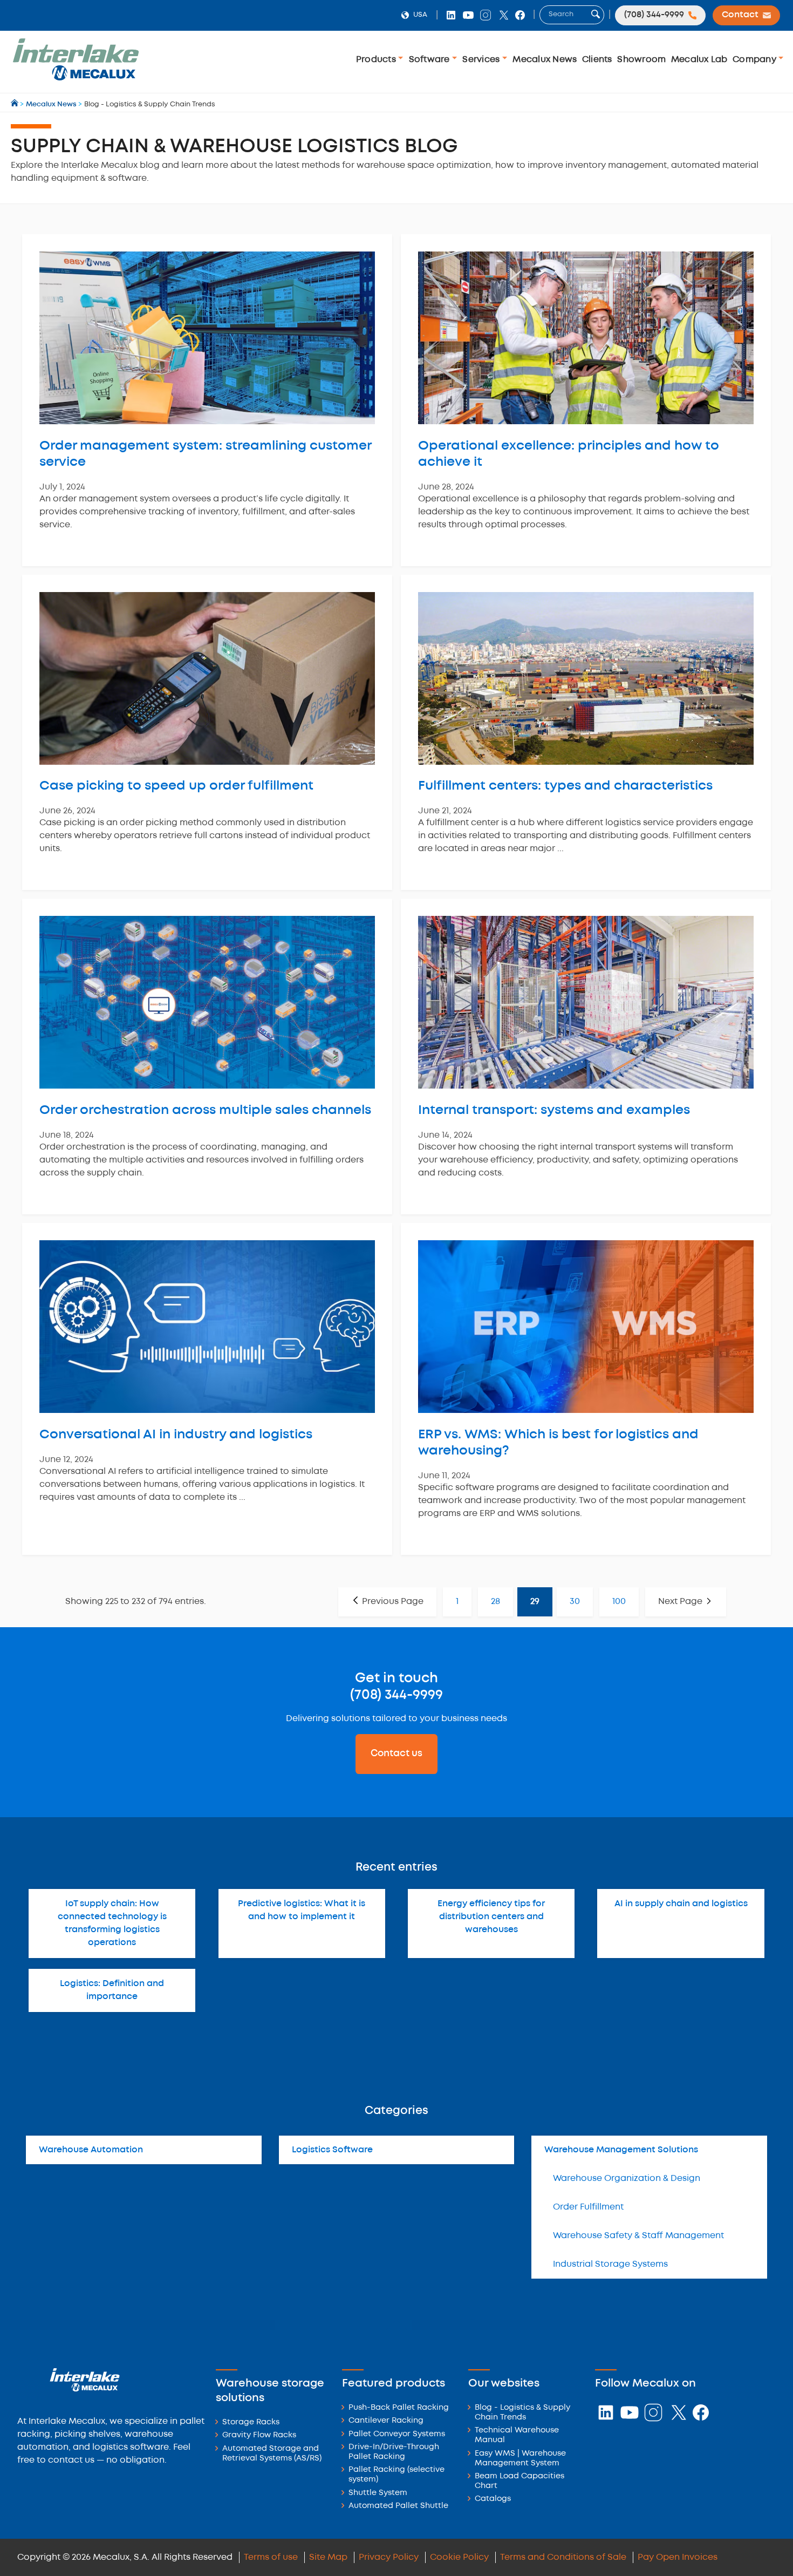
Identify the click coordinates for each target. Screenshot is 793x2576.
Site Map (328, 2557)
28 (495, 1602)
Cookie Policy (459, 2557)
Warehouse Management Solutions (621, 2150)
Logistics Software (332, 2150)
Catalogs (493, 2499)
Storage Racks (251, 2422)
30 (575, 1602)
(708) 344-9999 (396, 1695)
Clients (597, 60)
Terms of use (271, 2557)
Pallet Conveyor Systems (397, 2434)
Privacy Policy (389, 2557)
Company (756, 60)
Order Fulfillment (588, 2207)
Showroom (641, 60)
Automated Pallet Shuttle (398, 2506)
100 (619, 1602)
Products (377, 60)
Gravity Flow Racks (259, 2435)
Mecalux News (545, 60)
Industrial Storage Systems (610, 2264)
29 (535, 1602)
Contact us (396, 1753)
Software (430, 60)
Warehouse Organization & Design (627, 2179)
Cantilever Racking (386, 2421)
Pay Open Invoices (678, 2557)
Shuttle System (378, 2493)
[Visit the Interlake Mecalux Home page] (15, 104)
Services (482, 60)
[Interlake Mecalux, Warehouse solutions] (76, 79)
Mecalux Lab (699, 60)
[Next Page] (686, 1602)
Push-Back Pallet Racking (399, 2408)
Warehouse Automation (91, 2150)
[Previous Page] (387, 1602)
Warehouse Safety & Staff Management (638, 2236)
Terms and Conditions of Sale (563, 2557)
